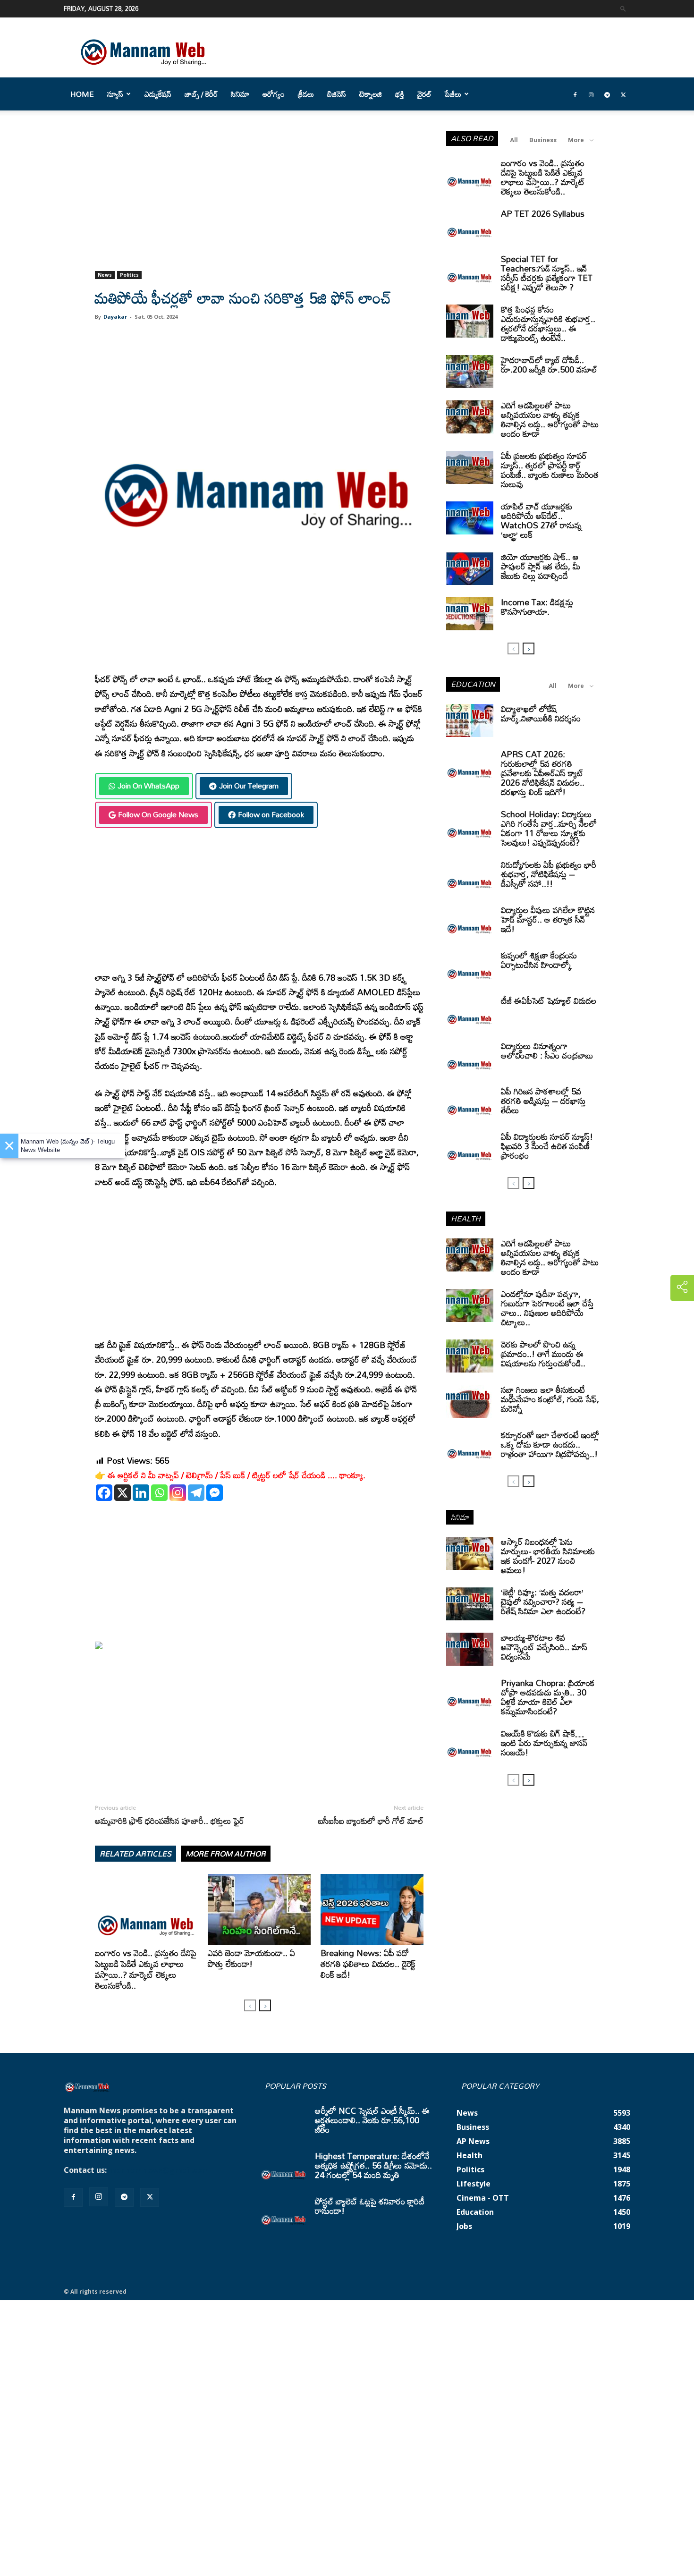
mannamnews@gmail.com (159, 2170)
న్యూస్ (115, 94)
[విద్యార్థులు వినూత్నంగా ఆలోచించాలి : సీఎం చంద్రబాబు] (470, 1058)
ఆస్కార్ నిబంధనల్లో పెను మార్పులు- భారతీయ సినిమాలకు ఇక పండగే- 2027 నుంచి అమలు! (548, 1556)
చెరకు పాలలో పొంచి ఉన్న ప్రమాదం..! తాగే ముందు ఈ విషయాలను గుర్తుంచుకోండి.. (543, 1354)
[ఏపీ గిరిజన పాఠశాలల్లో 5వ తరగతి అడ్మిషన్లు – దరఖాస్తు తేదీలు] (470, 1103)
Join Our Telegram (249, 786)
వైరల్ (424, 94)
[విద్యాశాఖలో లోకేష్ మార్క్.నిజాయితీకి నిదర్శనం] (470, 720)
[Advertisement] (259, 201)
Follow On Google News (158, 814)
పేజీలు (453, 94)
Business (543, 140)
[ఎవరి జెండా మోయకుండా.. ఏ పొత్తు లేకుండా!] (259, 1909)
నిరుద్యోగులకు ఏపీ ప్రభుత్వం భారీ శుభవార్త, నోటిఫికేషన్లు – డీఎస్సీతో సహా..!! (549, 874)
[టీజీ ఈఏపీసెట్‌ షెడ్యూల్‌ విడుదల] (470, 1012)
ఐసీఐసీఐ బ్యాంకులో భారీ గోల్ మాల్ (371, 1821)
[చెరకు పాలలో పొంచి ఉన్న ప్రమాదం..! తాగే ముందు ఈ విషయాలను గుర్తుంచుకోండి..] (470, 1356)
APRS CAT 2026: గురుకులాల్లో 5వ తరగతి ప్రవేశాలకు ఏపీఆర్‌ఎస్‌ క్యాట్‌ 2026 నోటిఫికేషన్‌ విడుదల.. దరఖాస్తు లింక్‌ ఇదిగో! (543, 773)
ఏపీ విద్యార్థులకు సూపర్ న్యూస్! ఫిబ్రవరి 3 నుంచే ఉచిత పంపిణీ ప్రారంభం (547, 1146)
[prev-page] (250, 2005)
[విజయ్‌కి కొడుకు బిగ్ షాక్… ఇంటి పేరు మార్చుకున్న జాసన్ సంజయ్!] (470, 1745)
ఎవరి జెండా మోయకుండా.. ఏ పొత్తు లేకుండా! (251, 1958)
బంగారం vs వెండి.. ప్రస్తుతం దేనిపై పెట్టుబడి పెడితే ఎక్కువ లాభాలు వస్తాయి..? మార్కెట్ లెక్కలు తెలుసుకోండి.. (146, 1969)
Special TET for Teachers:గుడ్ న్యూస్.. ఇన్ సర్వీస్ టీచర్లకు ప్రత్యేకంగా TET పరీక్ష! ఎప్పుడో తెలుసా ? (547, 273)
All (514, 140)
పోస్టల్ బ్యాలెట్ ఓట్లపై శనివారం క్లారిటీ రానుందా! (370, 2206)
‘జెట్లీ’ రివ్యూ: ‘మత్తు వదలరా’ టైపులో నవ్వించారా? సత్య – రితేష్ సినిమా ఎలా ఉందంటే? (543, 1602)
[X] (123, 1493)
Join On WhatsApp (148, 786)
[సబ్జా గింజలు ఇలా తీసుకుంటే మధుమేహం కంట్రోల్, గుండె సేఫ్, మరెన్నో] (470, 1401)
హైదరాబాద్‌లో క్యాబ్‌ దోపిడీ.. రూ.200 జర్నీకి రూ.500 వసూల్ (549, 364)
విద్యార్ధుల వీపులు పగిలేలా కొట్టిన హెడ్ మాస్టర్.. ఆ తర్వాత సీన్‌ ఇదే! (548, 919)
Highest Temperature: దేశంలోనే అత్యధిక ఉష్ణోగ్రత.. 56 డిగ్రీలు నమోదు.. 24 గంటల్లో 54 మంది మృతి (373, 2165)
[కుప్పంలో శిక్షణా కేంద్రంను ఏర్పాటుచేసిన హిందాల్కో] (470, 967)
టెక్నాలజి (371, 94)
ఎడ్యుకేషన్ (158, 94)
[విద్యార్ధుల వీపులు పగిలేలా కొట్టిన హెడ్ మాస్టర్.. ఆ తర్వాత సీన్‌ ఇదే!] (470, 922)
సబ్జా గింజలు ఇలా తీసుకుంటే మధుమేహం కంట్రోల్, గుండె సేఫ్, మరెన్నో (550, 1399)
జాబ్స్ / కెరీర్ (201, 94)
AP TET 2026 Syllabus (543, 213)
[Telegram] (607, 94)
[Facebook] (575, 94)
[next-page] (265, 2005)
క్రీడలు (306, 94)
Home (82, 94)
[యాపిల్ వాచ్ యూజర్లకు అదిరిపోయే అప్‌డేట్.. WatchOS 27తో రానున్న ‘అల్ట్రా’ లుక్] (470, 518)
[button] (623, 8)
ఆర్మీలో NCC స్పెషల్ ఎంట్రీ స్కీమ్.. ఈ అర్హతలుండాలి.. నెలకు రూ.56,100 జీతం (372, 2120)
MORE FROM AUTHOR (226, 1854)
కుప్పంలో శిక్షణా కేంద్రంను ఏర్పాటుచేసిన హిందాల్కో (539, 960)
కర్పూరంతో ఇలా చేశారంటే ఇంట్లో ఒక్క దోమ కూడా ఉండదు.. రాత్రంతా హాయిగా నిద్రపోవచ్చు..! (550, 1444)
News (105, 275)
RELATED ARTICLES (135, 1854)
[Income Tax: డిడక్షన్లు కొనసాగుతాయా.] (470, 614)
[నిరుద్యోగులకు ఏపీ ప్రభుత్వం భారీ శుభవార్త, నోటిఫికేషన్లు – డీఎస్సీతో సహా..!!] (470, 876)
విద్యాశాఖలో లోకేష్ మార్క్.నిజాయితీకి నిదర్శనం (541, 713)
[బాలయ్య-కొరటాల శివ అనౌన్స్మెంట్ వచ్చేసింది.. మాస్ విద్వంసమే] (470, 1649)
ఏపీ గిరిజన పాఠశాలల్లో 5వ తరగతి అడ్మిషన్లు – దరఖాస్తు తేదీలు (543, 1101)
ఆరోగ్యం (274, 94)
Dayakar (115, 317)
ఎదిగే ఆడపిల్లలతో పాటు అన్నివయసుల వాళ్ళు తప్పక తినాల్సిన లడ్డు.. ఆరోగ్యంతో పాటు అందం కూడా (550, 419)
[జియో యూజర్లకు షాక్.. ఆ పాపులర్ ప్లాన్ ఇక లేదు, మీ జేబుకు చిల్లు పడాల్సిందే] (470, 568)
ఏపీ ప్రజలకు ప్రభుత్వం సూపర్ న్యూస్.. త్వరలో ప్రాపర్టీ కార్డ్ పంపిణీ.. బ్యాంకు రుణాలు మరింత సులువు (550, 470)
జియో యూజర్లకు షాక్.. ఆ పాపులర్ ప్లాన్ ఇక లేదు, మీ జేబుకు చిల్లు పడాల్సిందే (541, 566)
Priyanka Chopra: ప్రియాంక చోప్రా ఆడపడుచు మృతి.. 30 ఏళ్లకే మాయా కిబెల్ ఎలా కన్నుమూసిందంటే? (548, 1697)
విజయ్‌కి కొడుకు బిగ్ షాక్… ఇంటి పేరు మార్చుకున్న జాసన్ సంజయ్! (544, 1743)
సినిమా (240, 94)
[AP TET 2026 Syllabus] (470, 225)
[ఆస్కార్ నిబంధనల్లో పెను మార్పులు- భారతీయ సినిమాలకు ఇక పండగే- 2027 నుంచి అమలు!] (470, 1553)
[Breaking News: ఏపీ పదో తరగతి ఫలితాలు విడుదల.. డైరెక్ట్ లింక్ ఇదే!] (372, 1909)
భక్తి (400, 94)
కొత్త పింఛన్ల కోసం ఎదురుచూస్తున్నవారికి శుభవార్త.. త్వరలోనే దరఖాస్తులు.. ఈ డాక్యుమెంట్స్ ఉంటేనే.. (548, 323)
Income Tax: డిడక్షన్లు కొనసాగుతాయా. (537, 607)
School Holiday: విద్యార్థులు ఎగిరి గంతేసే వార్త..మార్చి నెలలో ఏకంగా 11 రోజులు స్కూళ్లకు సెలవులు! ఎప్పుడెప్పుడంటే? (549, 828)
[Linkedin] (141, 1493)
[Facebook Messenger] (215, 1493)
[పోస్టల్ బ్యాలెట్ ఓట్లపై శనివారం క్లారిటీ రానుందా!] (284, 2213)
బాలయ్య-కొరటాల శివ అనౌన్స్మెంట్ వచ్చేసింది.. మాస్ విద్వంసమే (544, 1647)
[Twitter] (623, 94)
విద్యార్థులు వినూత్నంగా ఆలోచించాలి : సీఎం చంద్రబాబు (547, 1051)
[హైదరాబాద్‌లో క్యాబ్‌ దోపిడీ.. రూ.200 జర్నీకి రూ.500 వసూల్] (470, 372)
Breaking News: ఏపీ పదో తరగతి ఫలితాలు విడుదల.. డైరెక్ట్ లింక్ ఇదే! (368, 1964)
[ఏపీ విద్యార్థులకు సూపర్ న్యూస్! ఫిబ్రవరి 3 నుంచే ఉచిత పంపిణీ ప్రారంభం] (470, 1148)
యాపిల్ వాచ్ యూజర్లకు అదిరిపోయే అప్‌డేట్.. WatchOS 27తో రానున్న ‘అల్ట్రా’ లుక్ (541, 520)
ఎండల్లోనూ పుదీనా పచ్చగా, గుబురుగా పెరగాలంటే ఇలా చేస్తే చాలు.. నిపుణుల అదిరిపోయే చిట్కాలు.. (547, 1308)
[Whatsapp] (159, 1493)
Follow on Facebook (271, 814)
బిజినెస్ (337, 94)
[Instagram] (591, 94)
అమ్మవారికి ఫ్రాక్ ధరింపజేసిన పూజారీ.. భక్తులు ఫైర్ (169, 1821)
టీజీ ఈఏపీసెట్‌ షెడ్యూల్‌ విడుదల (549, 1000)
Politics (129, 275)
